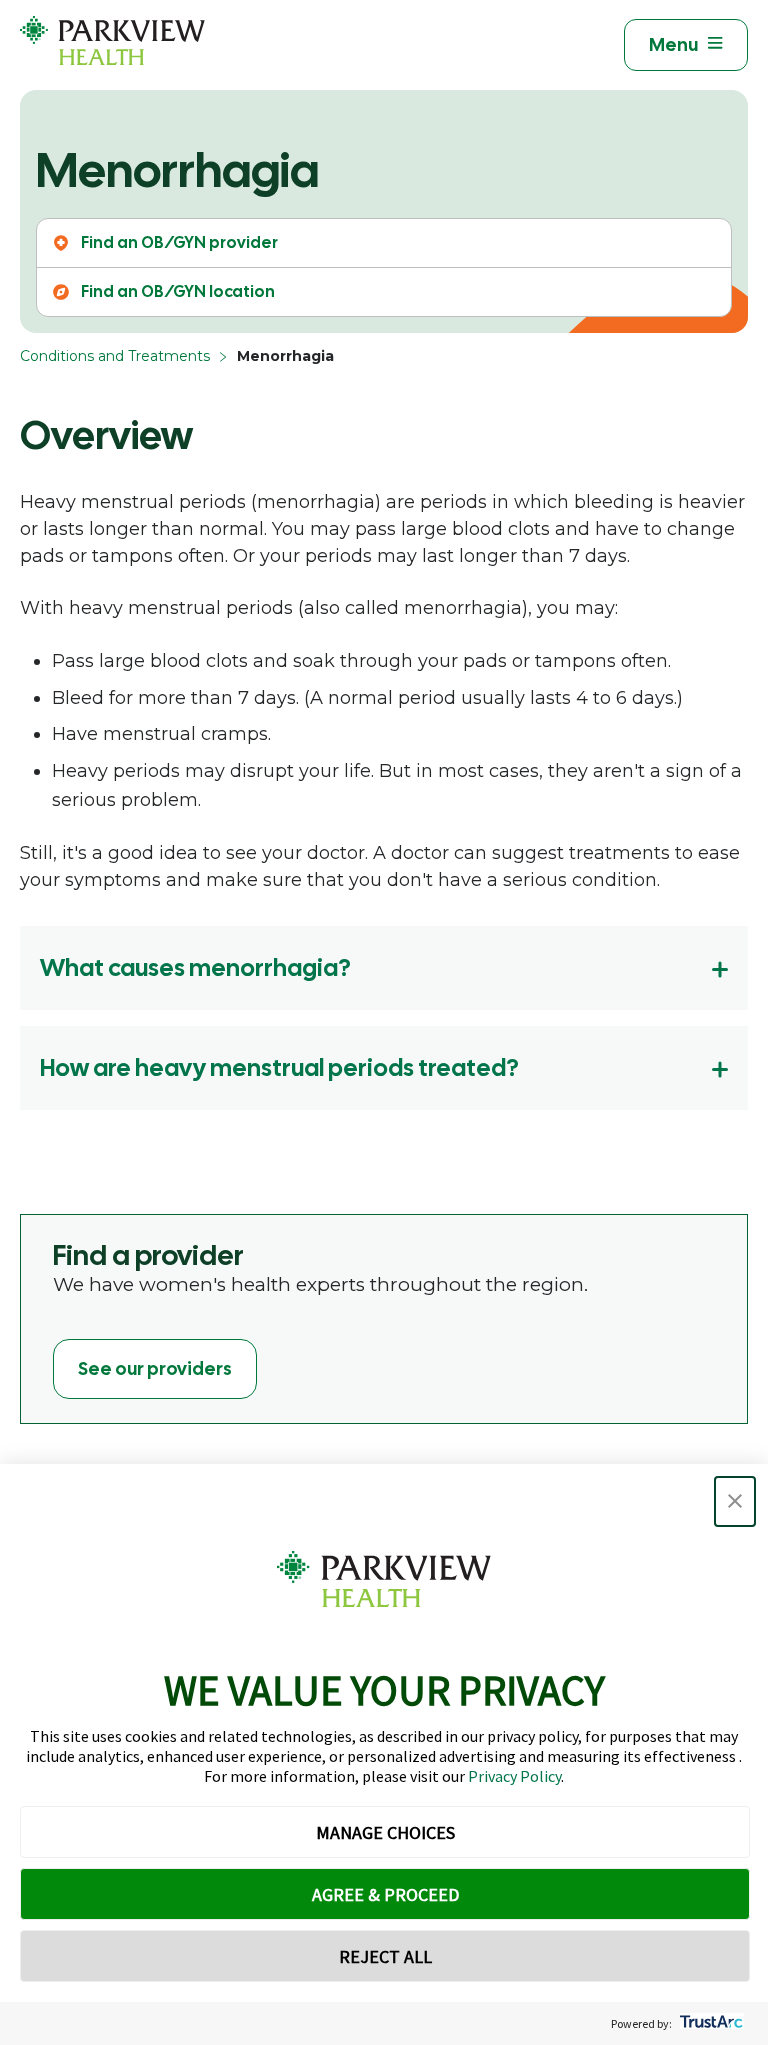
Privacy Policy (514, 1776)
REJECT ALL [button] (385, 1956)
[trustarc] (709, 2023)
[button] (735, 1501)
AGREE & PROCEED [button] (385, 1894)
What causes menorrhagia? (195, 967)
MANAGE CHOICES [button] (385, 1832)
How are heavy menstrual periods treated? (279, 1067)
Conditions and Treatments (115, 356)
